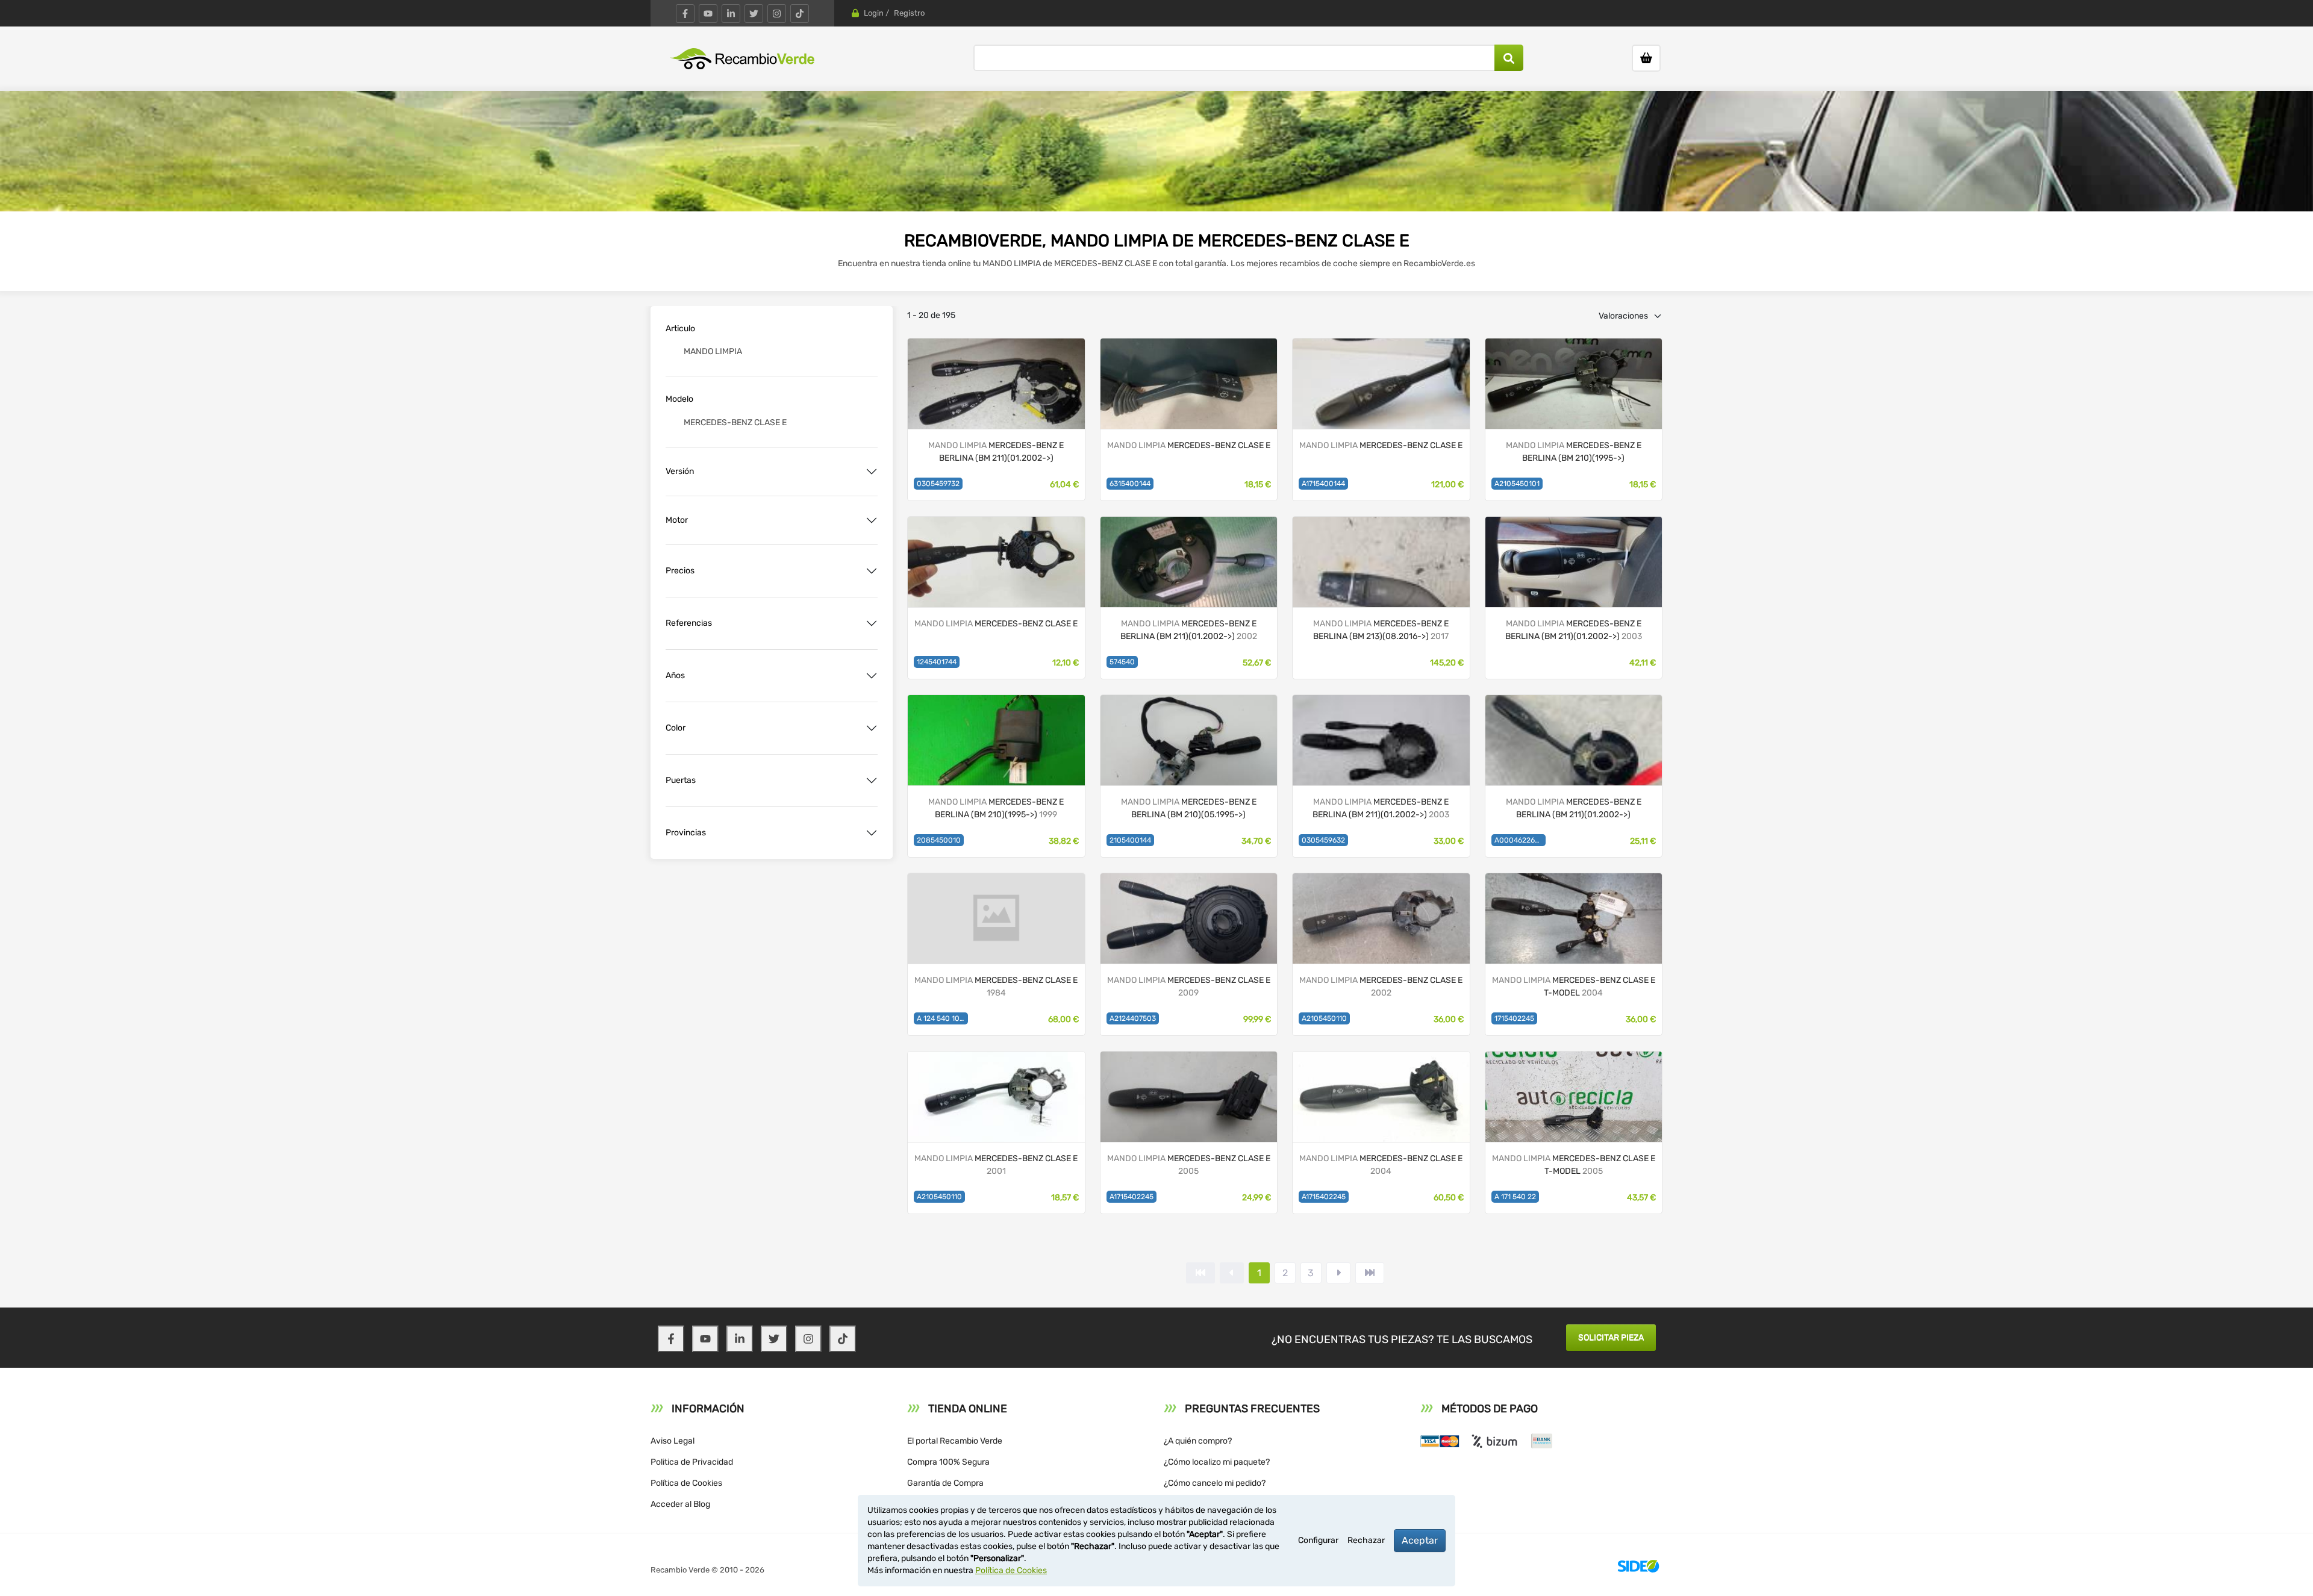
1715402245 (1514, 1018)
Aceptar (1420, 1540)
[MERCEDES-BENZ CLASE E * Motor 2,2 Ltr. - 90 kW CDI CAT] (1574, 739)
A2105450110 (1324, 1018)
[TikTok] (800, 14)
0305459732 (938, 484)
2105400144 (1130, 840)
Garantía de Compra (945, 1483)
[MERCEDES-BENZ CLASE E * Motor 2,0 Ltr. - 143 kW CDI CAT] (1381, 561)
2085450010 (939, 840)
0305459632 (1323, 840)
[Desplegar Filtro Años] (872, 676)
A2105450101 (1517, 484)
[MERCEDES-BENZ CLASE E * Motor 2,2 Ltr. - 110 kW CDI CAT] (996, 383)
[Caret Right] (1338, 1273)
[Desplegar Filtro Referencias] (872, 623)
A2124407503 (1133, 1018)
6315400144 (1130, 484)
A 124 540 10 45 (942, 1018)
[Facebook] (685, 14)
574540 (1122, 662)
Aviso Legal (673, 1441)
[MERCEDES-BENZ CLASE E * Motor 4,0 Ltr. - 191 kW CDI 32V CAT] (1381, 739)
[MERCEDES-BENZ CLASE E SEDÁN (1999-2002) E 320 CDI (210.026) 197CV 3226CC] (996, 1096)
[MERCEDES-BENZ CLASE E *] (1189, 383)
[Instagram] (777, 14)
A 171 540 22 (1515, 1197)
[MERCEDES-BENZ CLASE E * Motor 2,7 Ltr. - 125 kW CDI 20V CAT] (1574, 383)
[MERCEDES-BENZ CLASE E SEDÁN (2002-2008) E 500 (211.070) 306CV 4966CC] (1381, 1096)
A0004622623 (1519, 840)
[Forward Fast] (1370, 1273)
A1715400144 (1323, 484)
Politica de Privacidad (692, 1462)
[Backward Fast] (1200, 1273)
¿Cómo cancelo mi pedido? (1215, 1483)
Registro (909, 13)
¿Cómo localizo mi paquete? (1217, 1462)
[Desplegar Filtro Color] (872, 728)
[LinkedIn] (731, 14)
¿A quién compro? (1198, 1441)
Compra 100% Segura (948, 1462)
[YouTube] (708, 14)
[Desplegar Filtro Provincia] (872, 833)
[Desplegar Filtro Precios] (872, 571)
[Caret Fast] (1232, 1273)
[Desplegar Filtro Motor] (872, 520)
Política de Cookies (686, 1483)
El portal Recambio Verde (955, 1441)
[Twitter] (754, 14)
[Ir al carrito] (1646, 58)
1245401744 (937, 662)
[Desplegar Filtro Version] (872, 472)
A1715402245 (1132, 1197)
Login (874, 13)
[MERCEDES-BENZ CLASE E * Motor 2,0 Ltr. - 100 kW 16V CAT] (1189, 739)
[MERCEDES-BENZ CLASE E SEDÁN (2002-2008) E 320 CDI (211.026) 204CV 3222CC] (1189, 1096)
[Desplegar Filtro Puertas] (872, 781)
